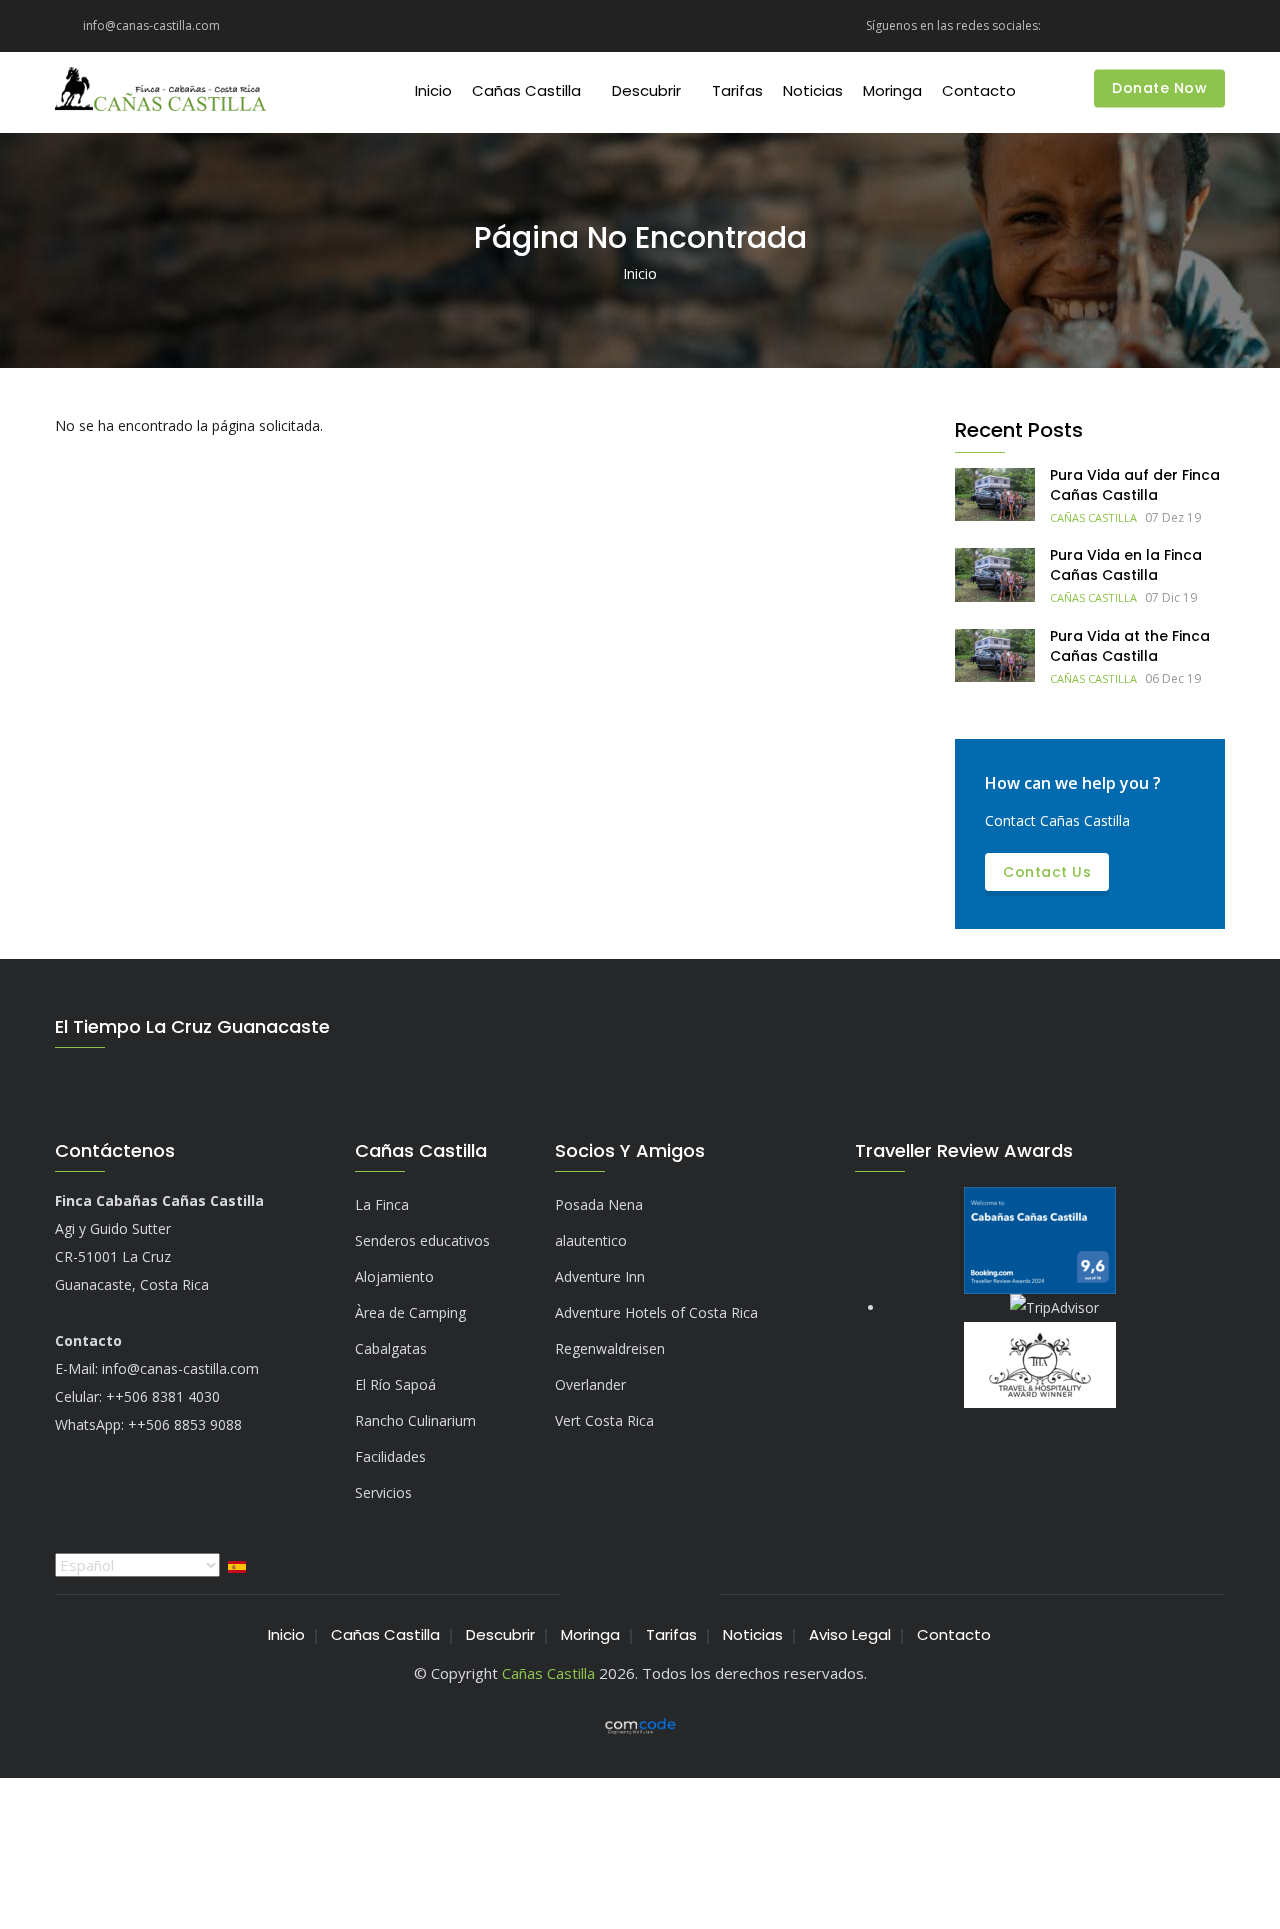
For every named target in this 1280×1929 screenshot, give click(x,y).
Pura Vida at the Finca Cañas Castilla (1130, 646)
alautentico (591, 1240)
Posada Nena (599, 1204)
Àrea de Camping (410, 1312)
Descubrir (646, 90)
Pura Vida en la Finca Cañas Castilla (1126, 565)
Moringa (892, 90)
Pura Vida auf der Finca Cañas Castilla (1135, 485)
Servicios (383, 1492)
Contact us (1047, 872)
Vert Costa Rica (604, 1420)
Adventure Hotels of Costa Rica (656, 1312)
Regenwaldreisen (610, 1348)
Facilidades (390, 1456)
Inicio (433, 90)
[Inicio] (160, 92)
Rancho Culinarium (415, 1420)
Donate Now (1159, 89)
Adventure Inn (600, 1276)
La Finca (382, 1204)
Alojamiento (394, 1276)
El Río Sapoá (395, 1384)
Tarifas (737, 90)
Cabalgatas (391, 1348)
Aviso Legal (850, 1634)
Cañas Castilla (526, 90)
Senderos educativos (422, 1240)
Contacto (979, 90)
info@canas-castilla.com (180, 1368)
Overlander (590, 1384)
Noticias (813, 90)
